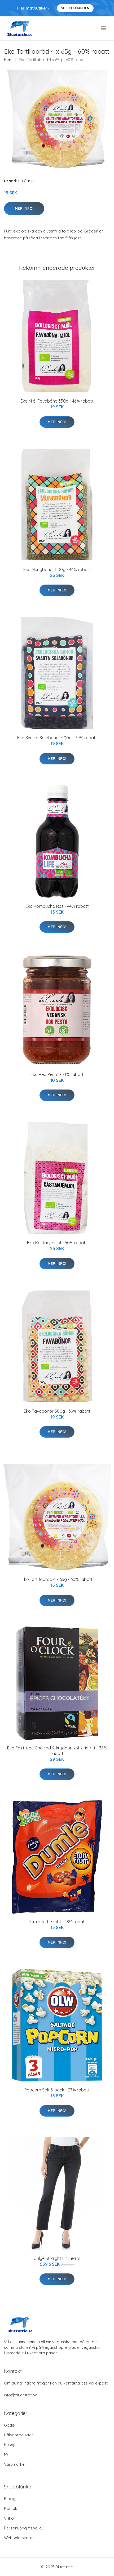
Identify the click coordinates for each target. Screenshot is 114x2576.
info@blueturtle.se (21, 2395)
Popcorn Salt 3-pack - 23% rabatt (57, 2090)
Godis (9, 2425)
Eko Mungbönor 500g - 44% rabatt (57, 569)
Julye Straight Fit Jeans (57, 2258)
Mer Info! (24, 208)
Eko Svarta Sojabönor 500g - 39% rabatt (57, 738)
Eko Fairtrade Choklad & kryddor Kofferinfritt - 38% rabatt (57, 1751)
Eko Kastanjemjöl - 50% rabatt (57, 1243)
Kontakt (11, 2508)
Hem (8, 60)
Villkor (10, 2518)
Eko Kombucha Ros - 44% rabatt (57, 906)
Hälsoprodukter (19, 2435)
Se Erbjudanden (75, 8)
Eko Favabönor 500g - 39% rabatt (57, 1411)
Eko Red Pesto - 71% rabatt (57, 1074)
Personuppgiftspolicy (24, 2528)
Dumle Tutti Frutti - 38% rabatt (57, 1922)
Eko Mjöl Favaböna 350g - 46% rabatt (57, 401)
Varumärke (14, 2464)
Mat (7, 2454)
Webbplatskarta (19, 2538)
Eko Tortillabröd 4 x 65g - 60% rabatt (57, 1579)
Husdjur (11, 2445)
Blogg (10, 2499)
